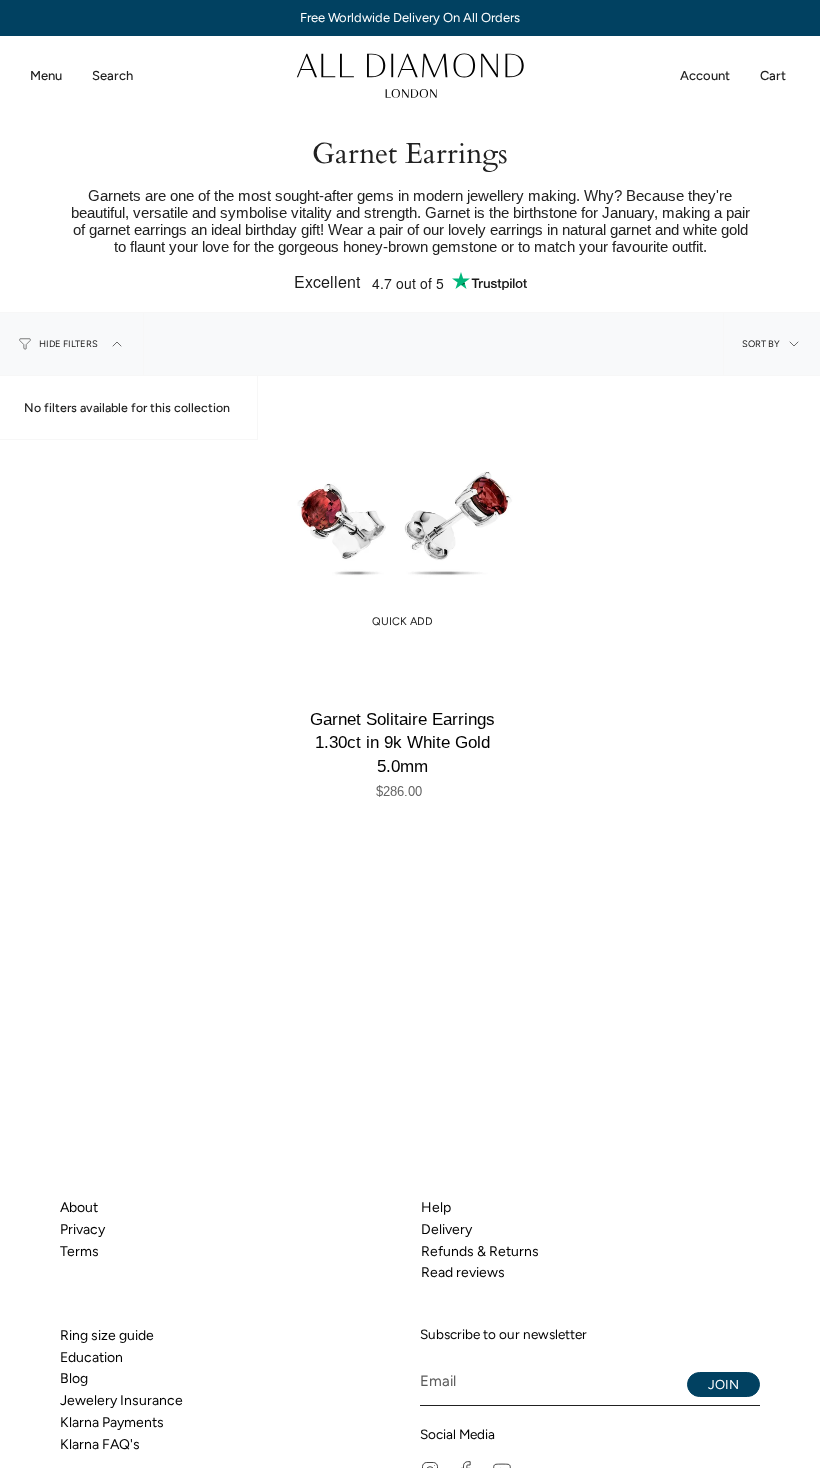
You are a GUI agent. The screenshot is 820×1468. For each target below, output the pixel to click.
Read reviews (463, 1272)
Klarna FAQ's (100, 1444)
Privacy (82, 1229)
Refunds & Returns (480, 1251)
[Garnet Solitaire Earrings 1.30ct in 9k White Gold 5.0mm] (402, 520)
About (79, 1207)
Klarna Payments (112, 1422)
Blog (74, 1378)
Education (91, 1357)
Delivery (446, 1229)
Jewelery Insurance (121, 1400)
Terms (79, 1251)
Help (436, 1207)
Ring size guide (107, 1335)
